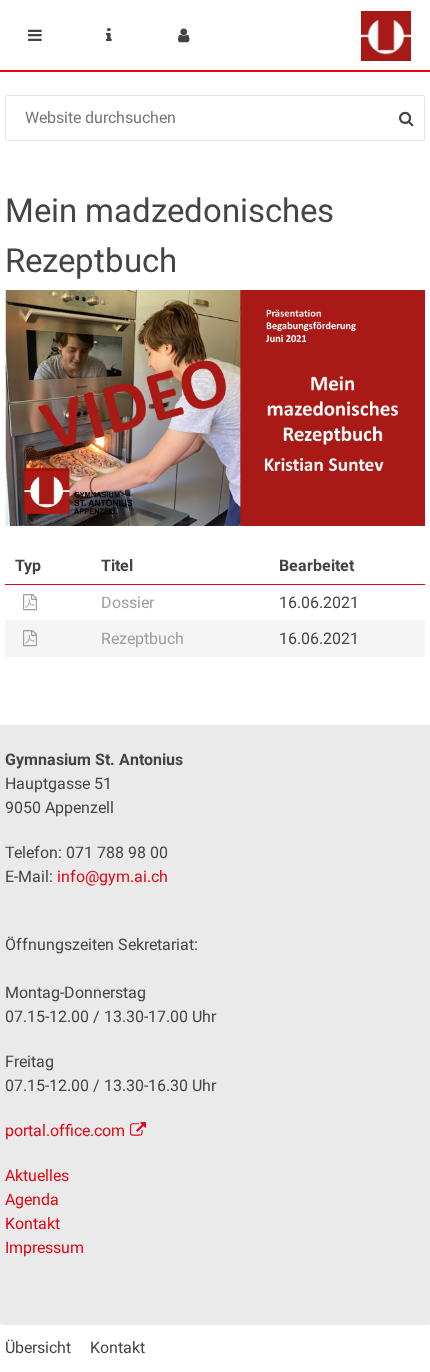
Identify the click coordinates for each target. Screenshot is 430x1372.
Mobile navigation (35, 35)
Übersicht (38, 1347)
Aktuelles (37, 1175)
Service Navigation (109, 35)
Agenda (32, 1199)
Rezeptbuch (142, 638)
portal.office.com (65, 1130)
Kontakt (32, 1223)
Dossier (127, 602)
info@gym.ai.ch (112, 876)
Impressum (44, 1247)
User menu (183, 35)
